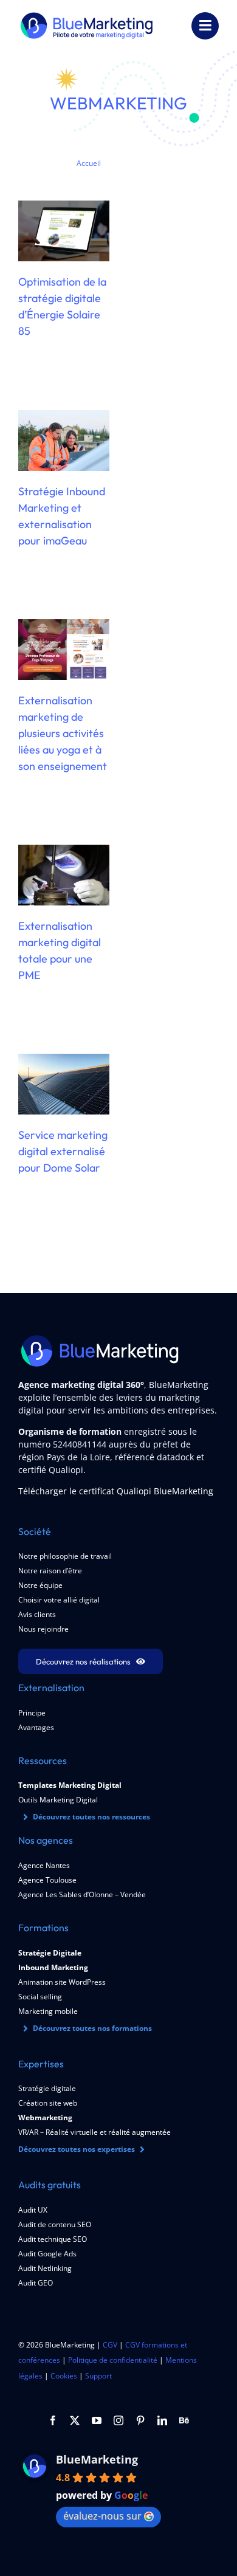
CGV (110, 2345)
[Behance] (184, 2420)
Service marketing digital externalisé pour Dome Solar (63, 1151)
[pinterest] (140, 2420)
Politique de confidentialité (113, 2360)
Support (98, 2376)
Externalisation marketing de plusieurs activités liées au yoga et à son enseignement (63, 733)
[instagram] (118, 2420)
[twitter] (75, 2420)
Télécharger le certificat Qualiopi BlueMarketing (116, 1491)
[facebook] (53, 2420)
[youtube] (97, 2420)
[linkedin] (162, 2420)
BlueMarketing (97, 2459)
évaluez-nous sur (102, 2516)
